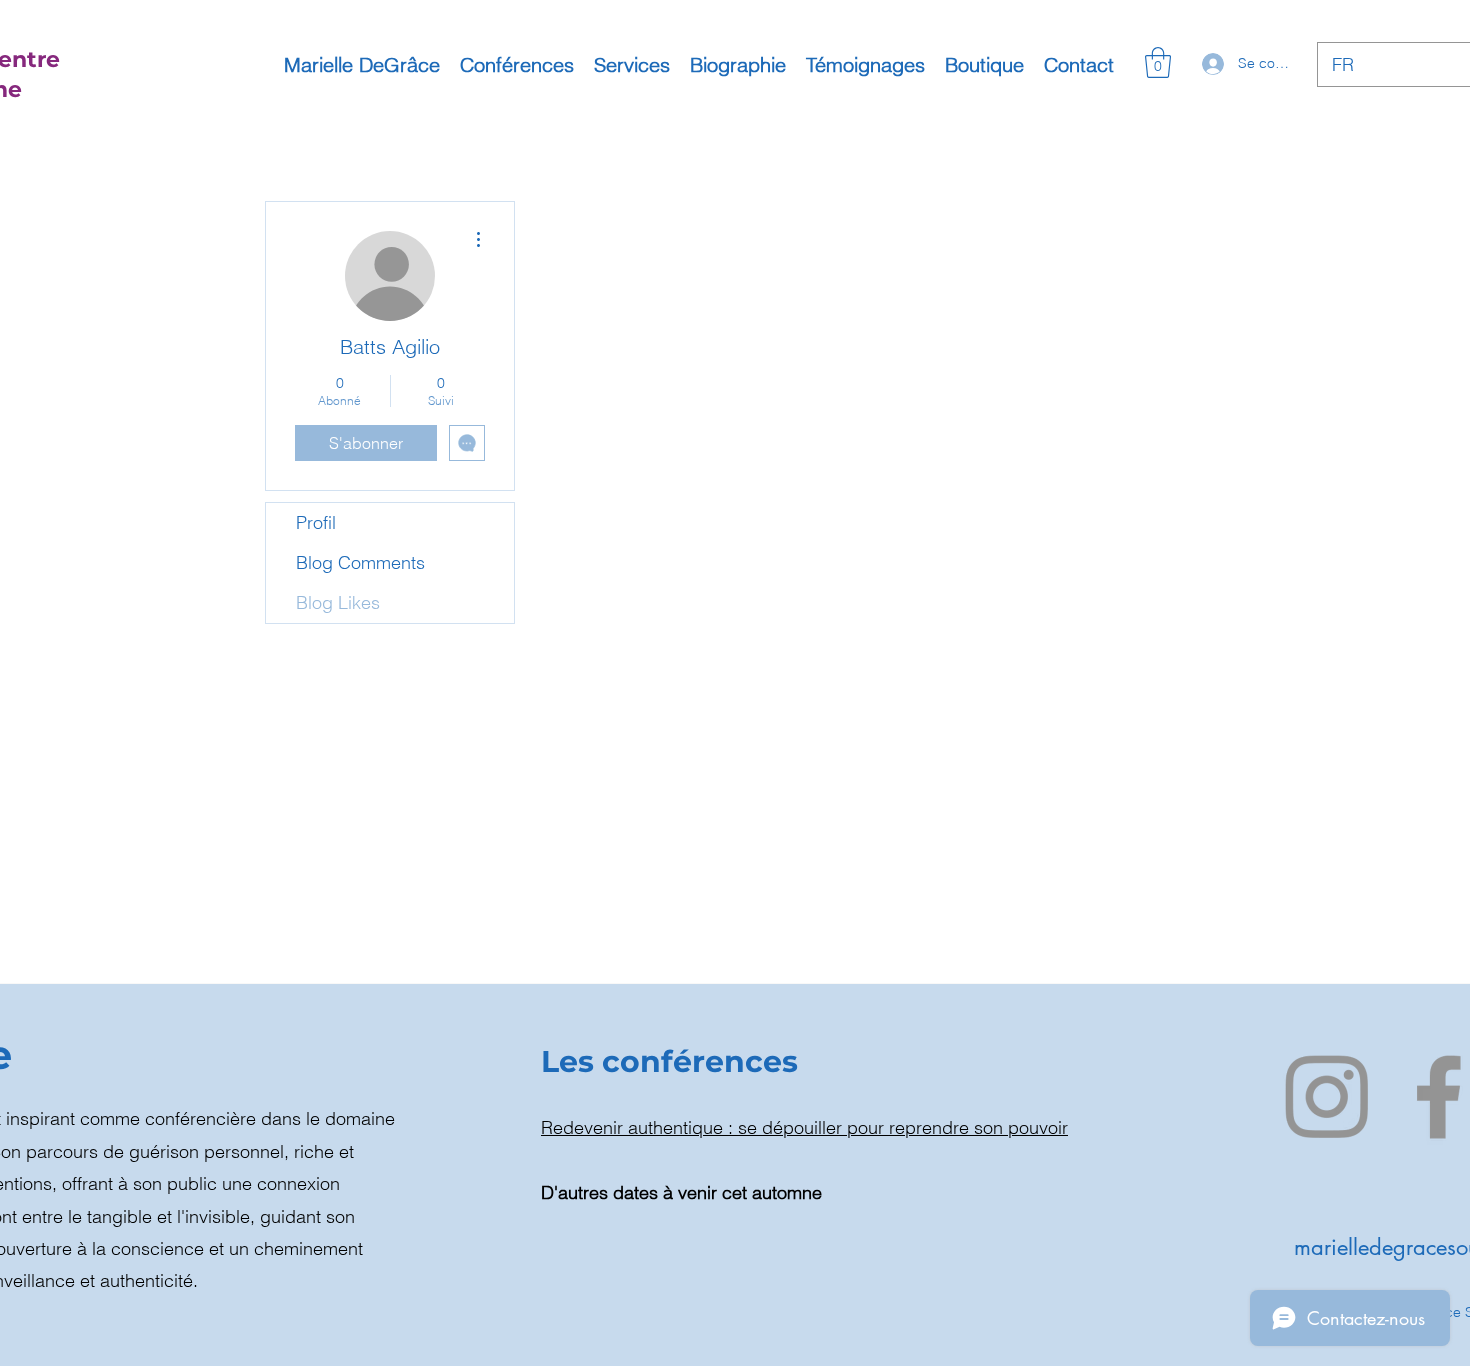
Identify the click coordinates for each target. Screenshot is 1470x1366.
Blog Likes (338, 602)
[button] (1158, 62)
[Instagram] (1326, 1096)
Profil (316, 522)
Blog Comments (360, 562)
